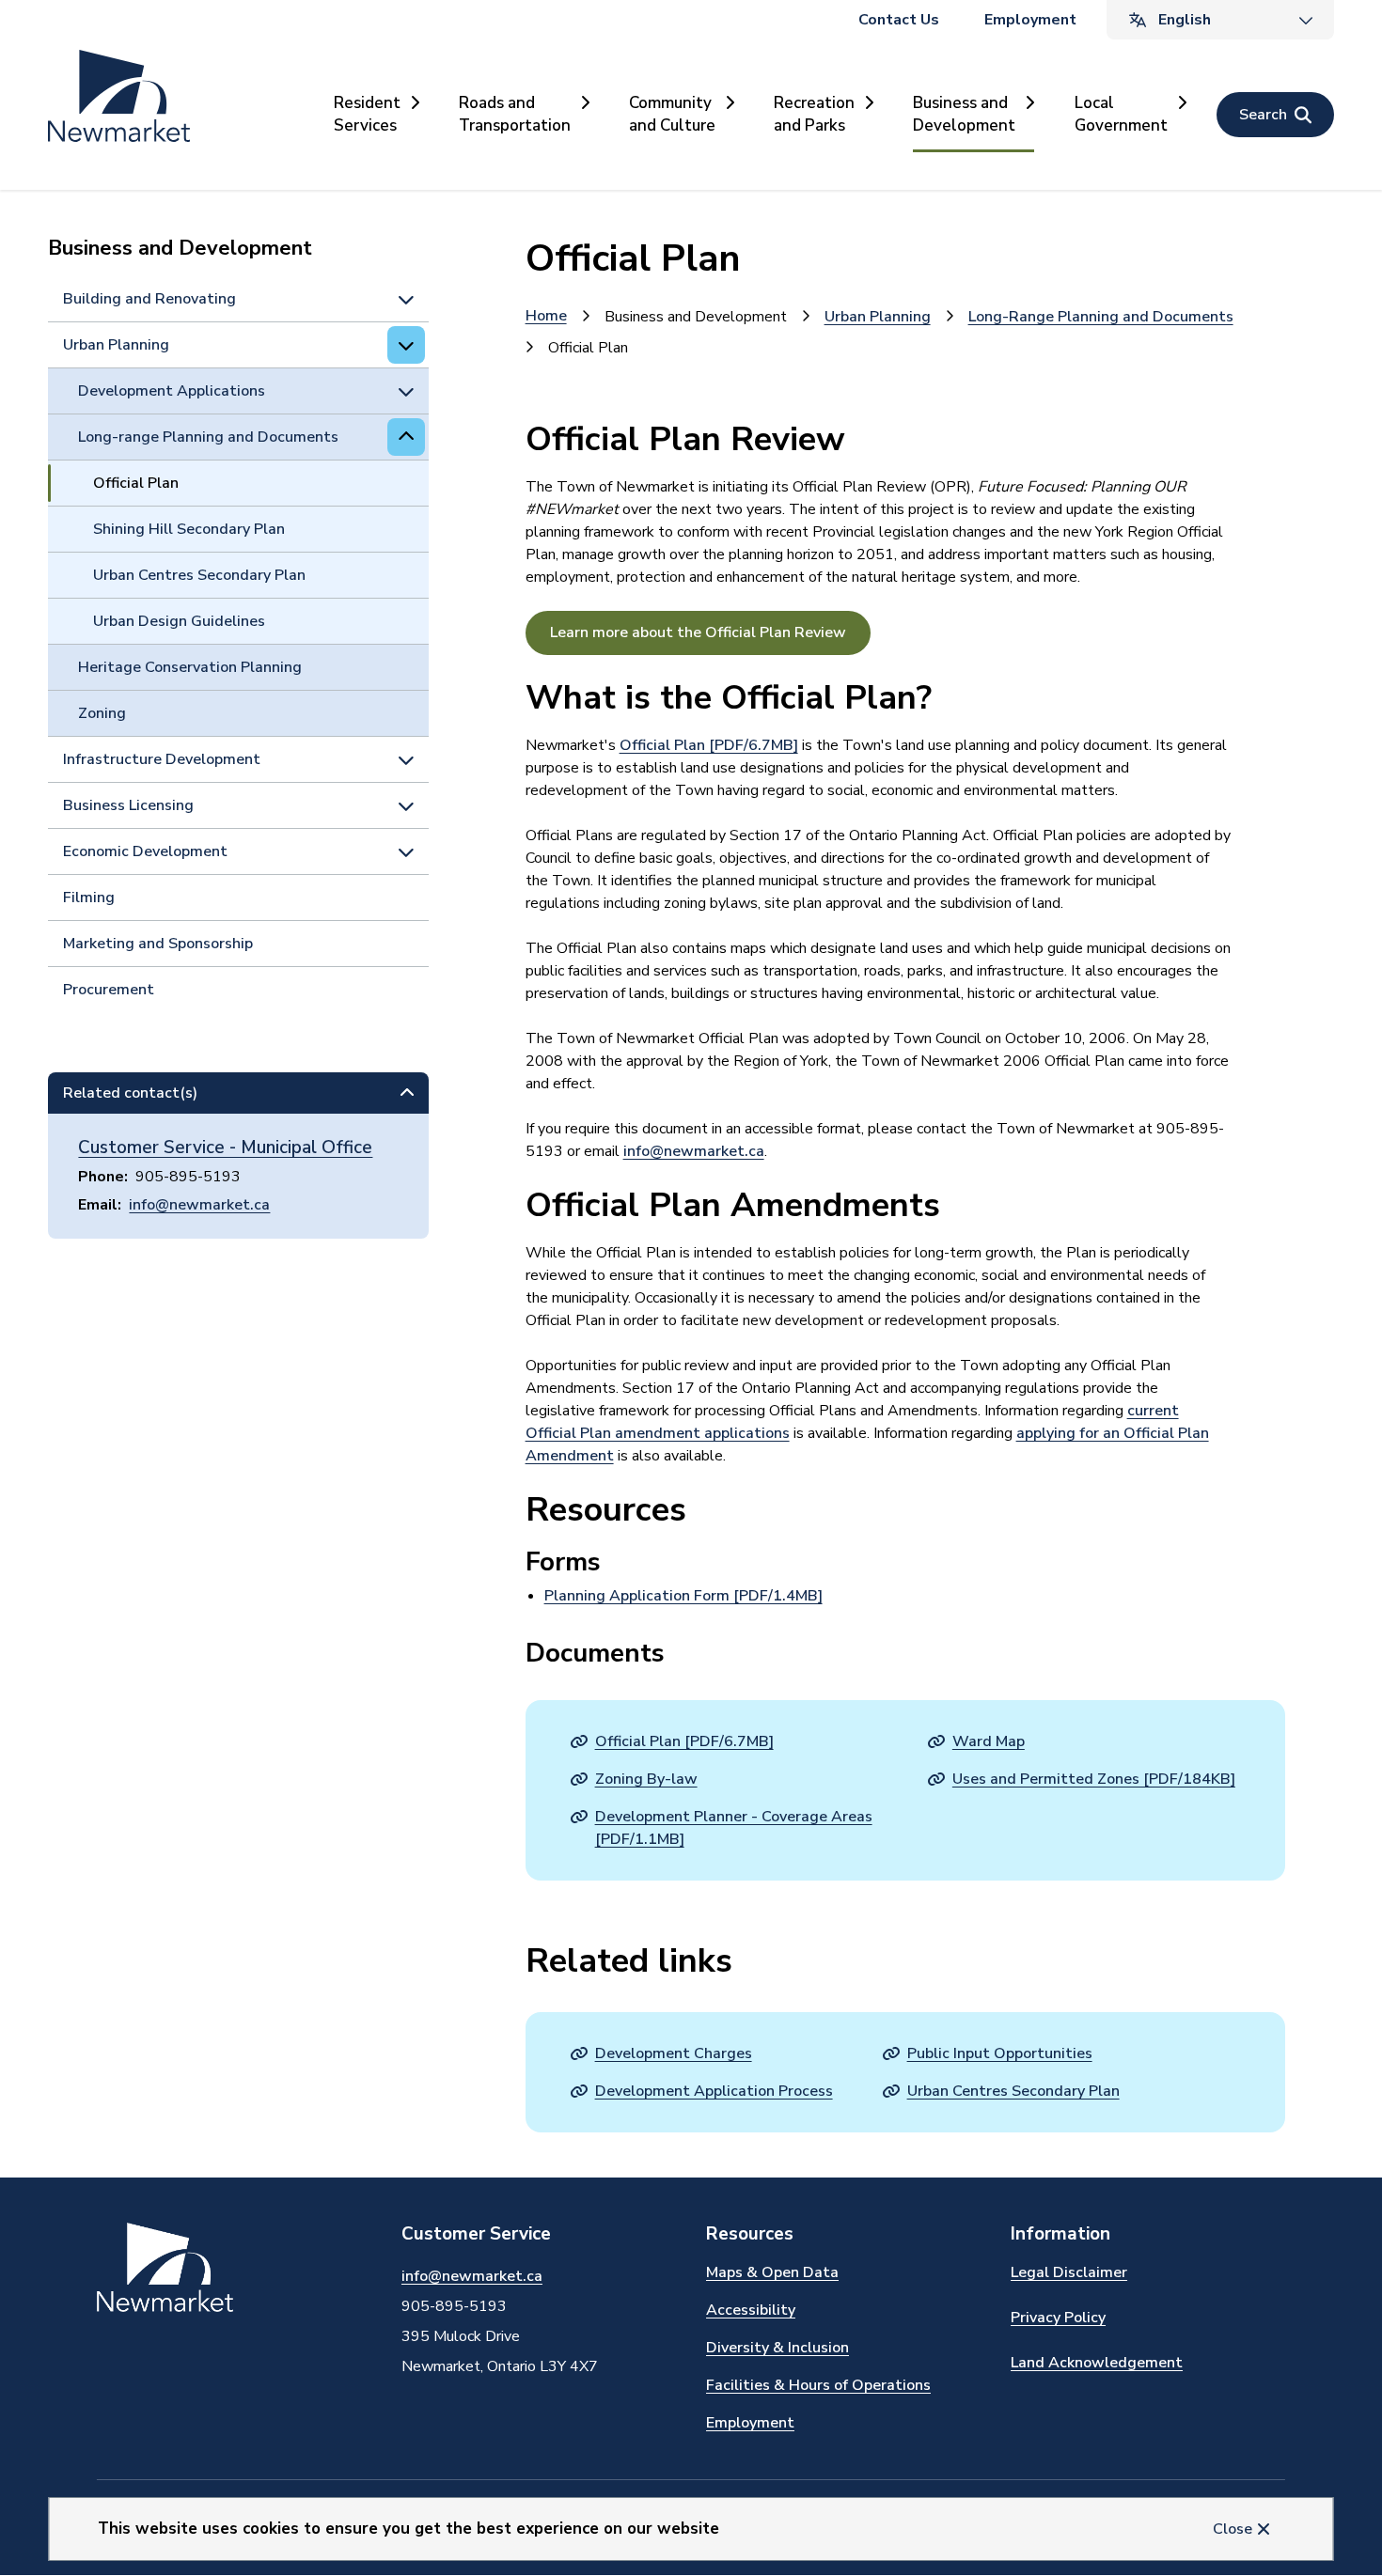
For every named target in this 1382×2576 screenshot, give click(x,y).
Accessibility (751, 2310)
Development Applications (172, 391)
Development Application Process (714, 2091)
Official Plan (136, 483)
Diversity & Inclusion (777, 2348)
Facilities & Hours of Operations (818, 2385)
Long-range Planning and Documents (208, 437)
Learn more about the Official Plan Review (698, 632)
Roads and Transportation (515, 114)
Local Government (1121, 114)
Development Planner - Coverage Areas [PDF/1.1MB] (734, 1828)
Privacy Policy (1058, 2318)
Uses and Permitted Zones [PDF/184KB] (1094, 1779)
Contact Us (899, 20)
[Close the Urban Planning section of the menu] (406, 345)
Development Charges (674, 2053)
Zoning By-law (646, 1779)
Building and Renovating (149, 299)
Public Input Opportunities (1000, 2053)
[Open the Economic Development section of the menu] (406, 851)
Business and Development (964, 114)
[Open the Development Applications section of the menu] (406, 391)
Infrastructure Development (162, 759)
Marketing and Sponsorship (158, 944)
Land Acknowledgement (1097, 2363)
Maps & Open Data (772, 2272)
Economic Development (145, 851)
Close (1233, 2529)
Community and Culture (672, 114)
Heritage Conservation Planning (190, 667)
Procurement (109, 990)
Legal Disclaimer (1069, 2272)
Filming (89, 898)
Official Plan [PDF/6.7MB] (709, 745)
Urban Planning (116, 345)
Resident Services (367, 114)
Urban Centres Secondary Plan (199, 575)
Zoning (102, 713)
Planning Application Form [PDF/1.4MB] (683, 1596)
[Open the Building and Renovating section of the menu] (406, 299)
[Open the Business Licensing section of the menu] (406, 805)
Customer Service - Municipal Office (225, 1147)
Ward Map (989, 1741)
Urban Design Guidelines (179, 621)
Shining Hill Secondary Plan (189, 529)
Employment (1030, 20)
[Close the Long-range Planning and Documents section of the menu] (406, 437)
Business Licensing (128, 805)
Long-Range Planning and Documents (1101, 317)
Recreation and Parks (814, 114)
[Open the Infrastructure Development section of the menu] (406, 759)
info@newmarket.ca (199, 1205)
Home (546, 316)
